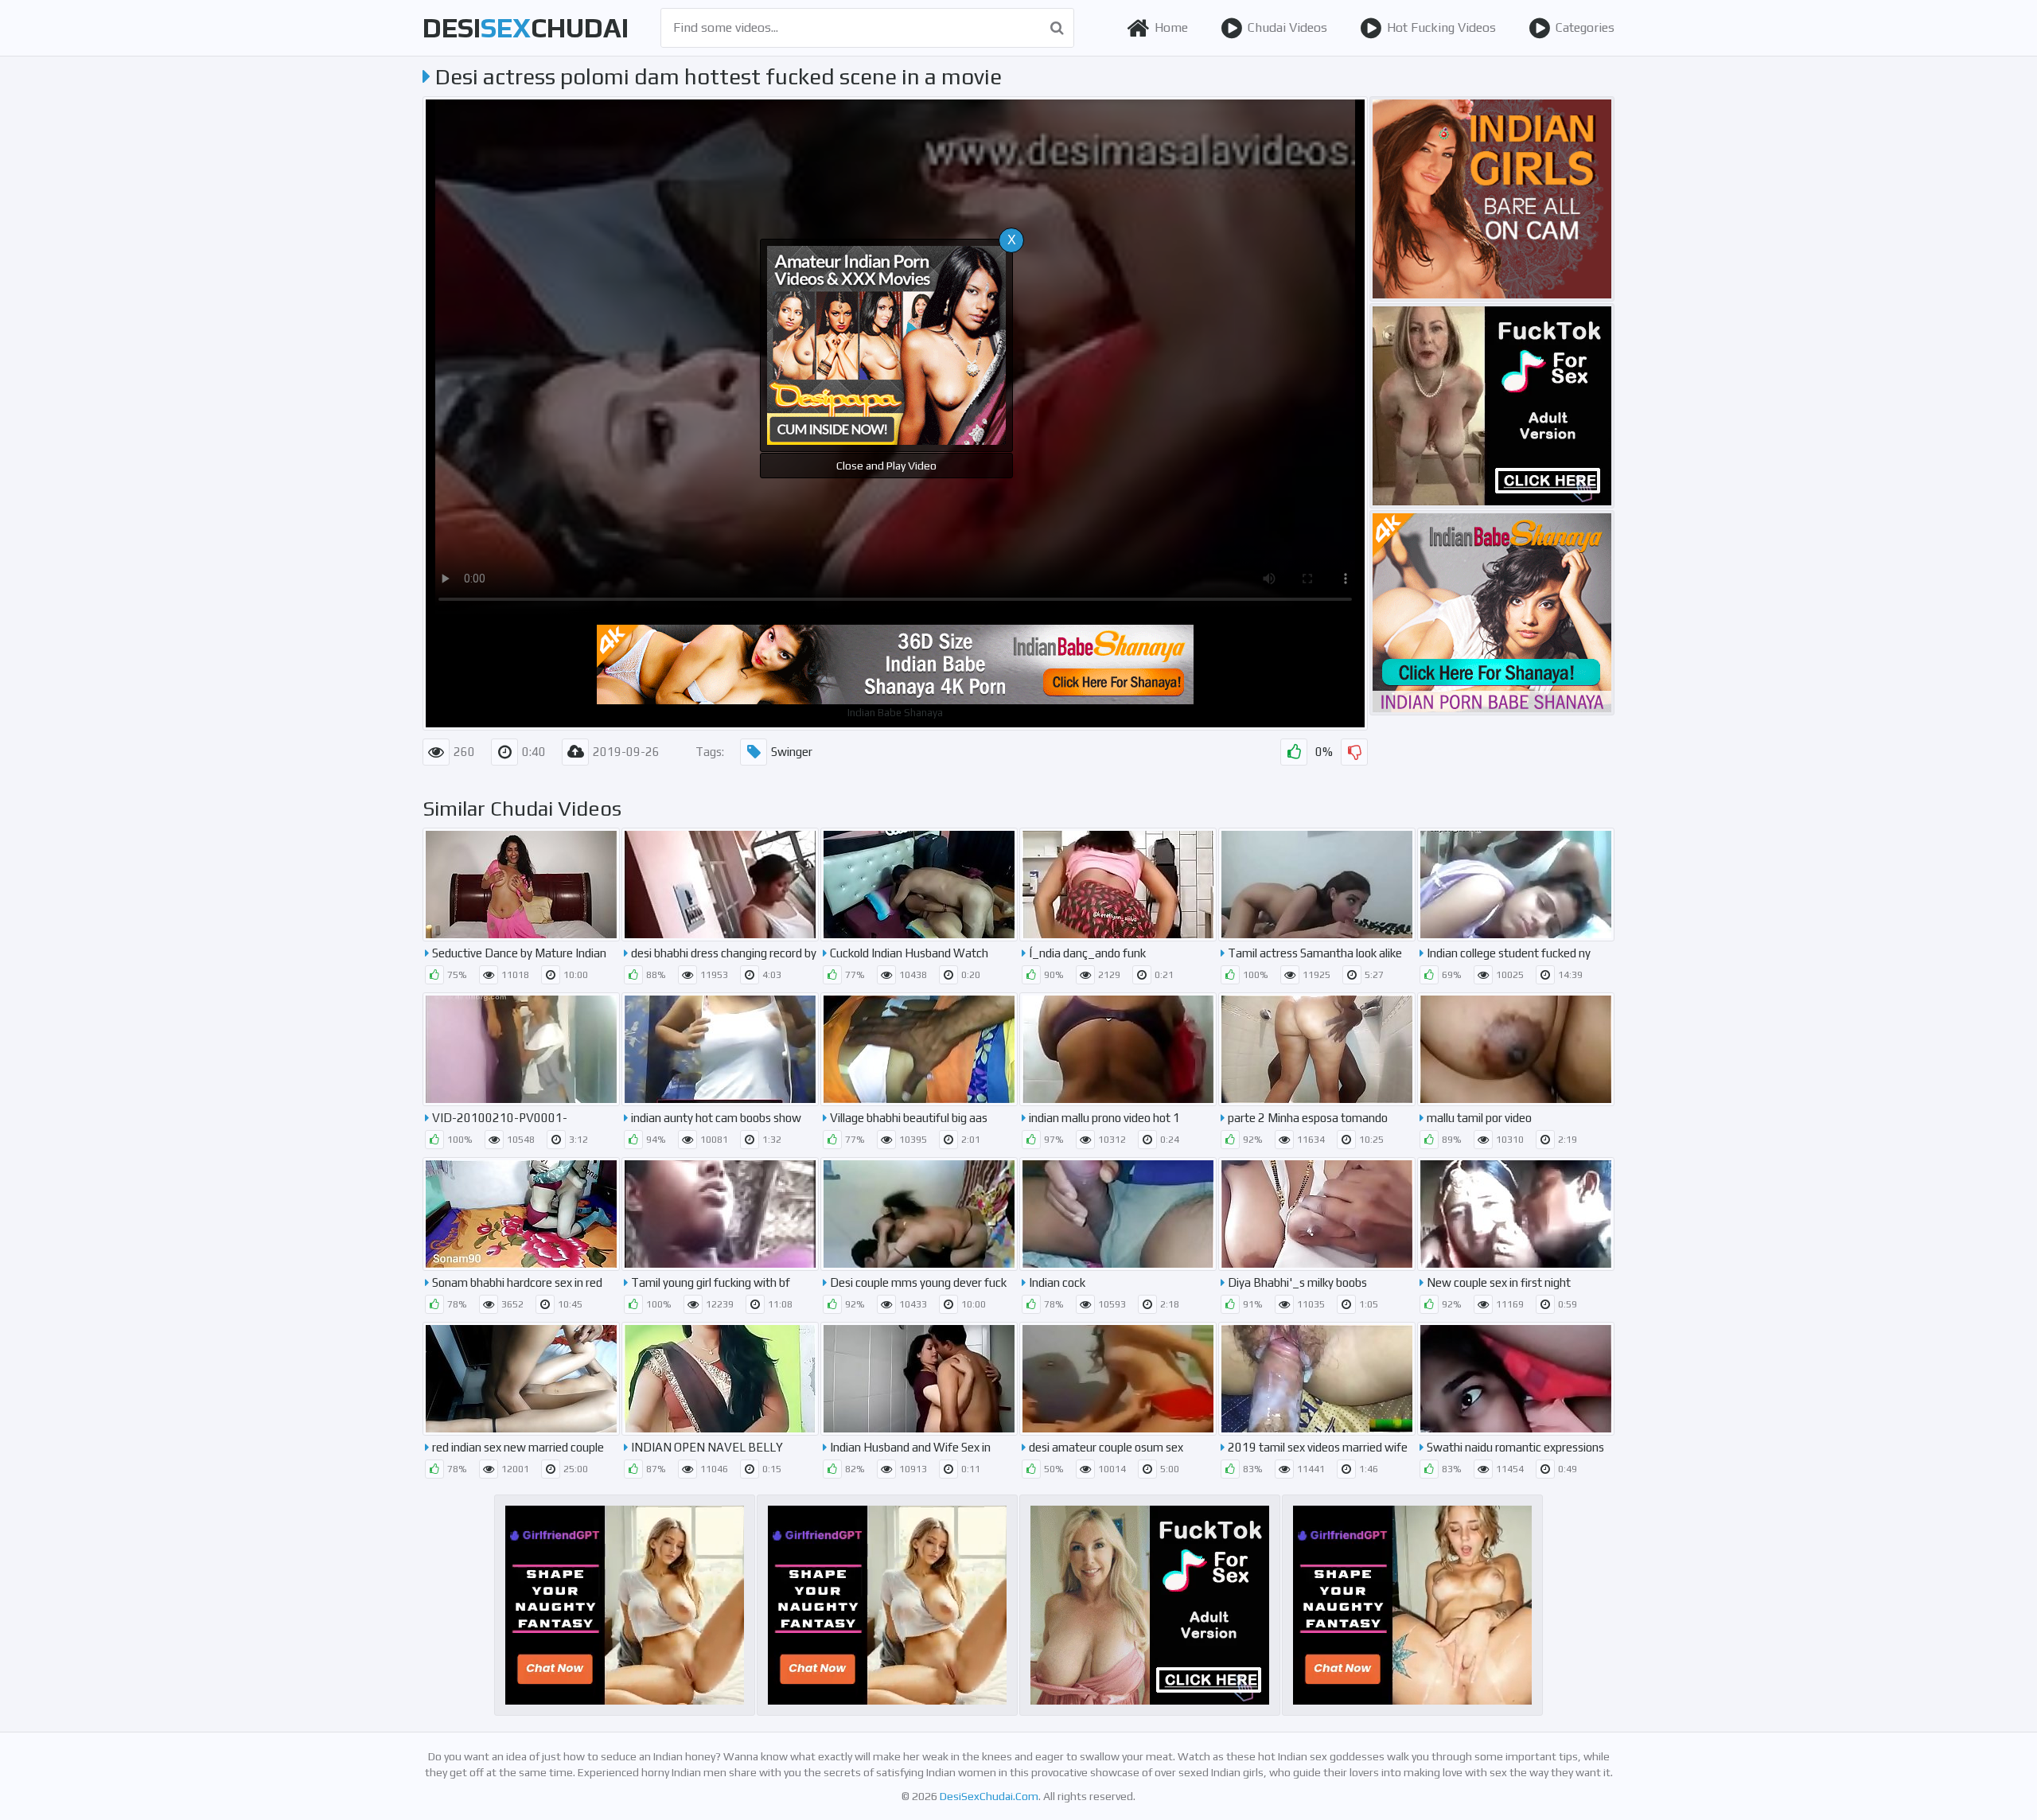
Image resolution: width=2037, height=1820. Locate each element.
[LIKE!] (1294, 752)
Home (1171, 27)
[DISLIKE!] (1354, 752)
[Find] (1057, 28)
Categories (1585, 27)
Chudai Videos (1287, 27)
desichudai (526, 27)
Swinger (792, 752)
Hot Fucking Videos (1441, 27)
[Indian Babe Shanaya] (1492, 613)
